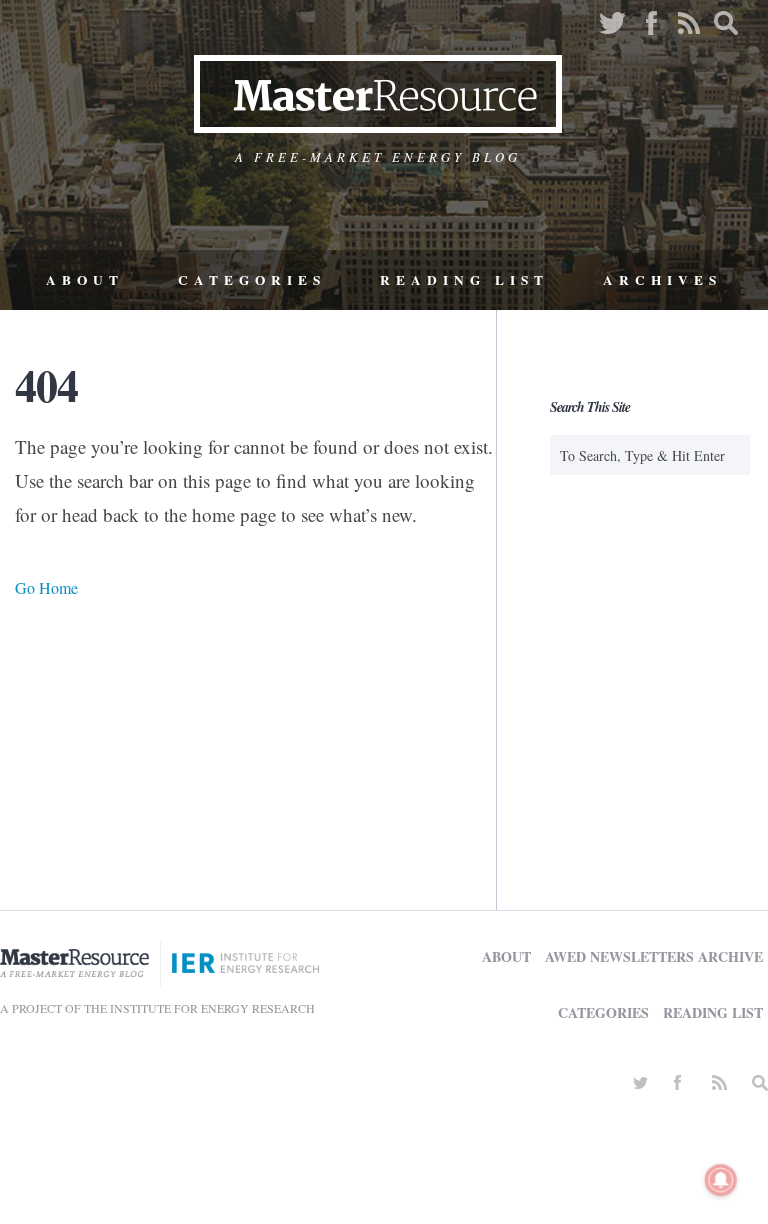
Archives (662, 280)
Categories (252, 280)
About (85, 280)
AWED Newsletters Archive (654, 956)
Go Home (46, 587)
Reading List (464, 280)
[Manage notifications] (721, 1180)
